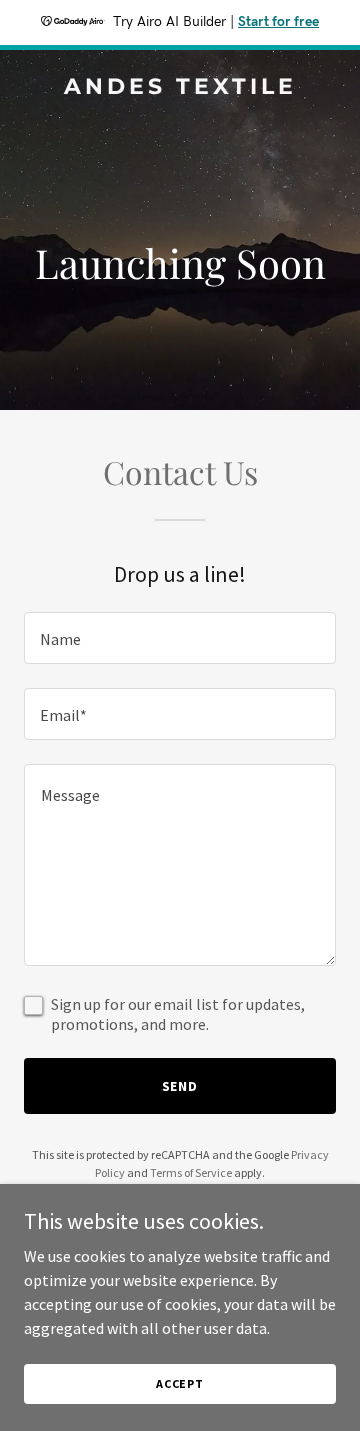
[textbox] (180, 638)
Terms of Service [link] (191, 1172)
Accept (180, 1383)
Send (180, 1086)
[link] (180, 88)
